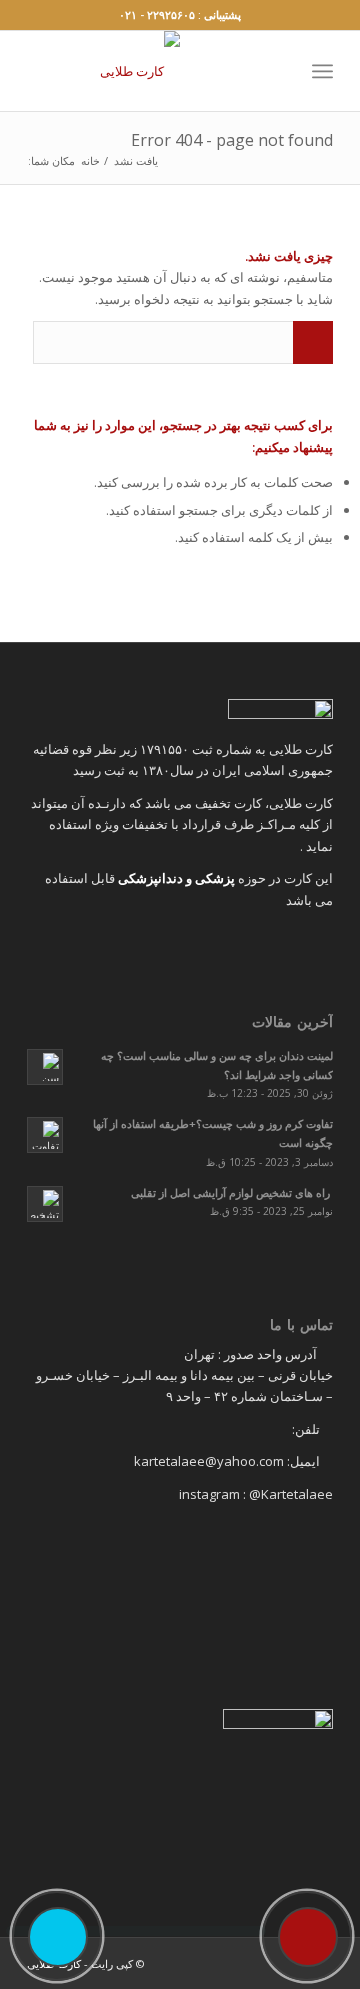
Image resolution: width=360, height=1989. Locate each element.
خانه (90, 160)
